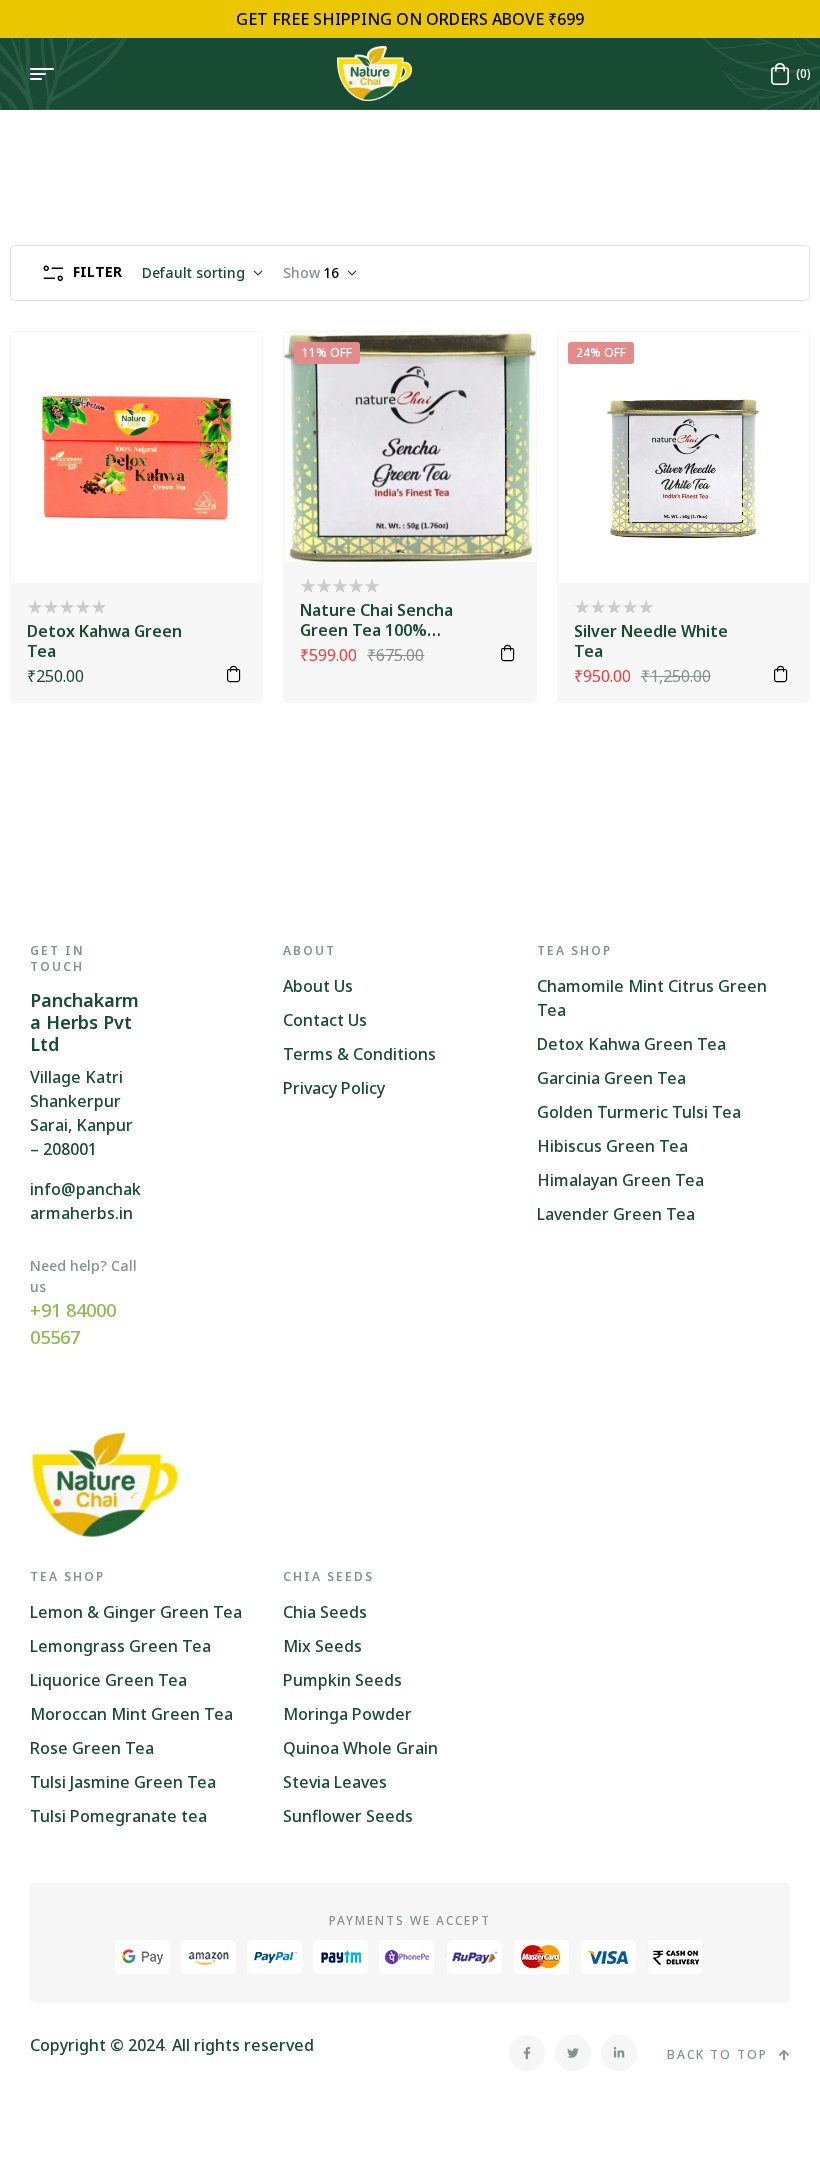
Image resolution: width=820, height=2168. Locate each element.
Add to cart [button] (234, 674)
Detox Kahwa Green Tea (104, 641)
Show (301, 272)
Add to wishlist (220, 374)
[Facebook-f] (527, 2053)
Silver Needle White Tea (651, 641)
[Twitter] (573, 2053)
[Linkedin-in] (619, 2053)
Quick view (220, 424)
